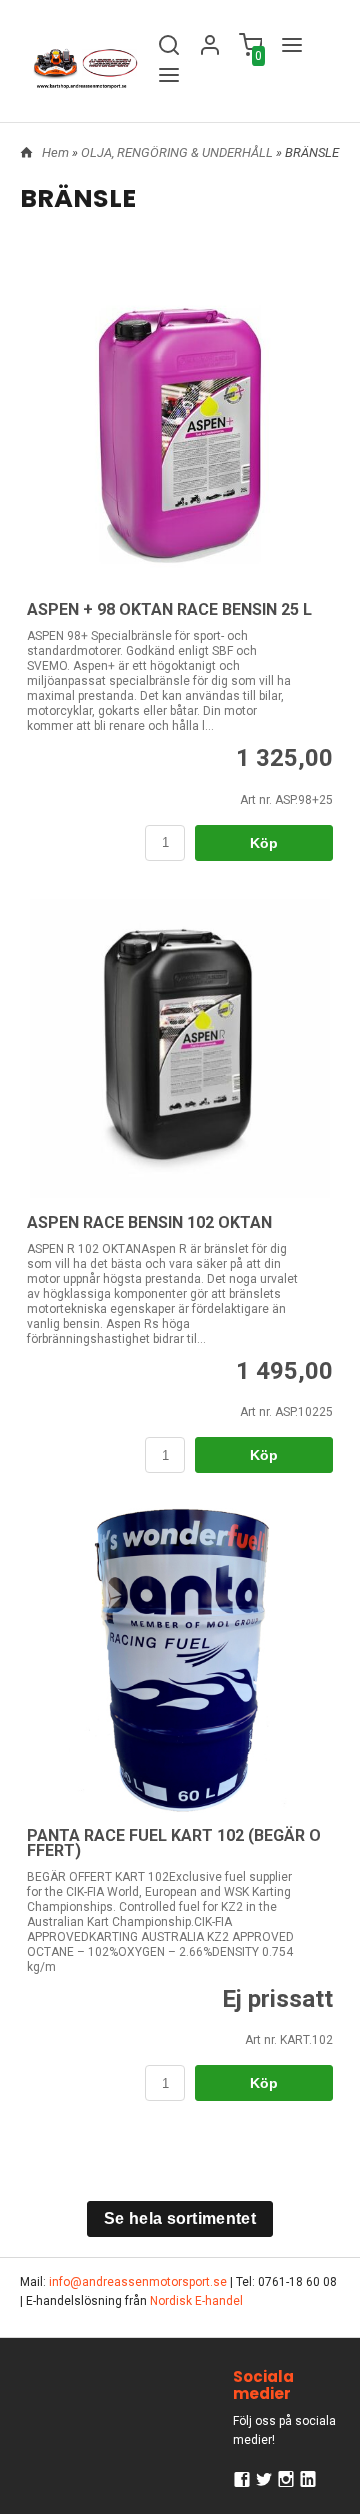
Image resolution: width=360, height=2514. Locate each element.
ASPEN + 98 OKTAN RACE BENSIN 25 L (169, 609)
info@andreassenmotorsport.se (138, 2282)
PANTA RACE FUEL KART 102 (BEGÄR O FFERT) (174, 1843)
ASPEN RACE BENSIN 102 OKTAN (149, 1222)
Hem (55, 152)
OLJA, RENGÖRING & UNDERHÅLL (178, 152)
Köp (264, 843)
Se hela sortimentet (180, 2218)
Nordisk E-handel (196, 2301)
